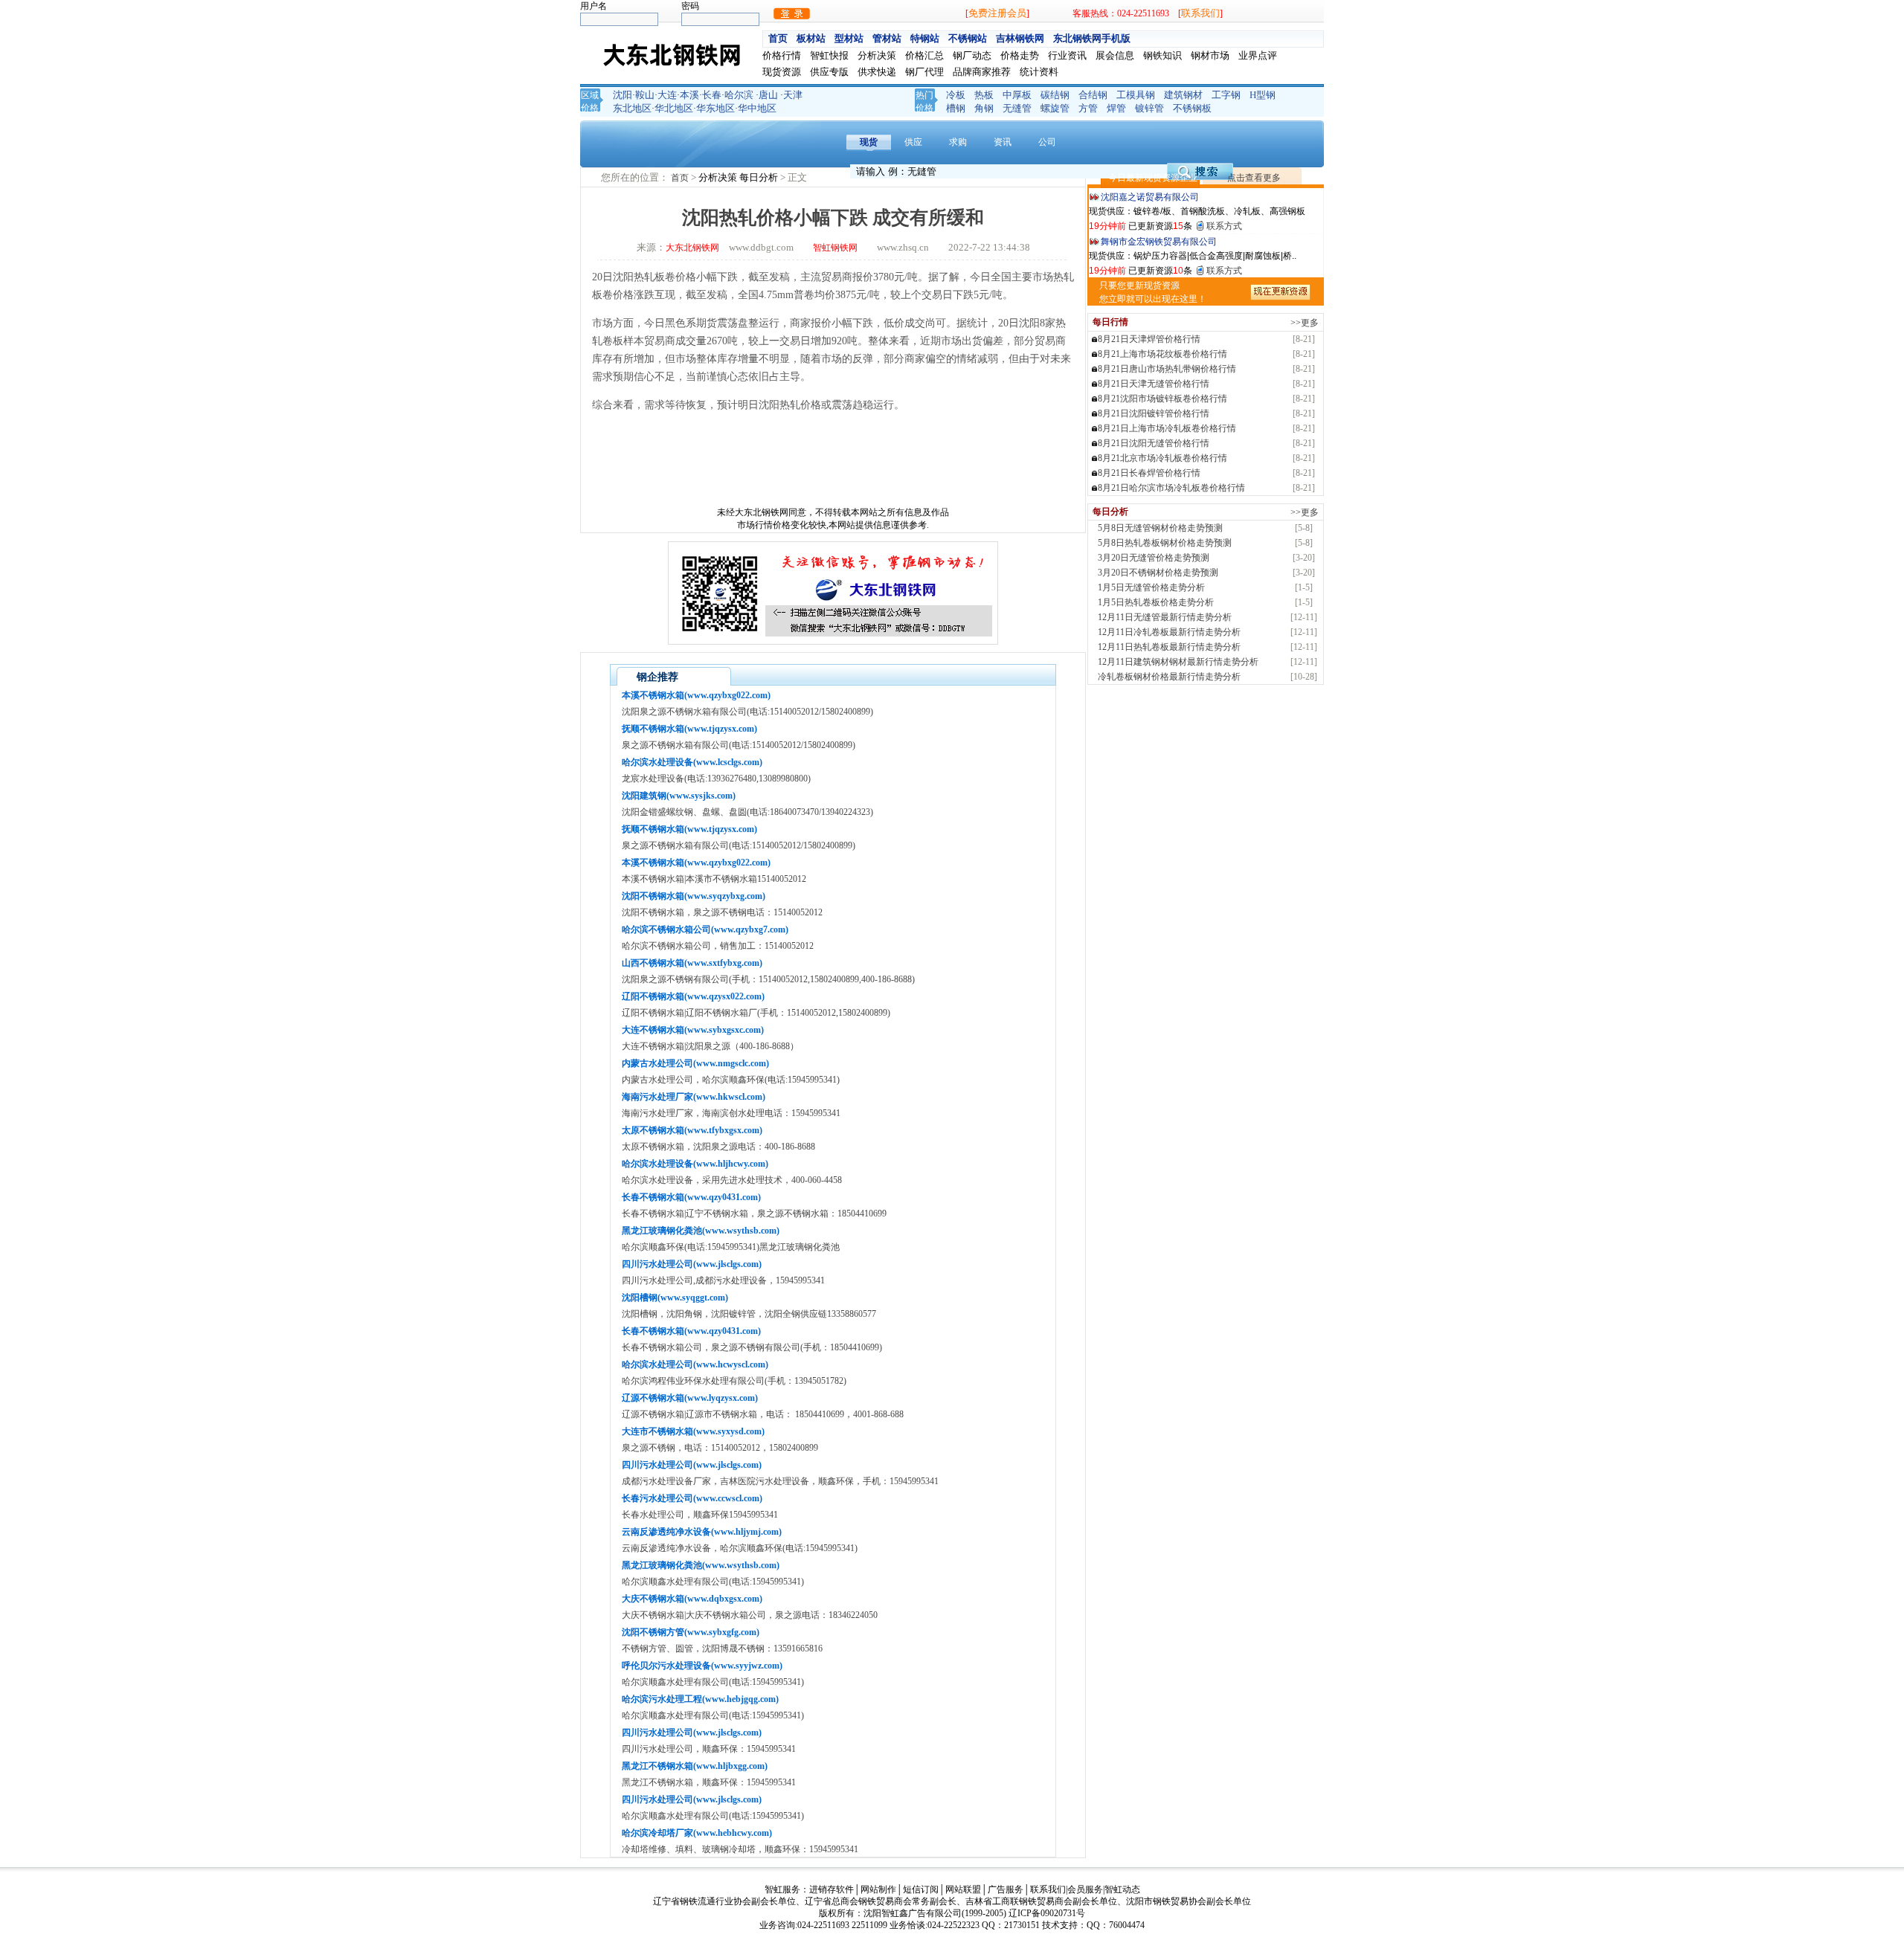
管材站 (887, 38)
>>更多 (1305, 323)
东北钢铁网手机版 (1092, 38)
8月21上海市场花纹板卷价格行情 (1162, 354)
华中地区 (757, 108)
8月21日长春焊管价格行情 (1149, 473)
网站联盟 (963, 1889)
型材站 (849, 38)
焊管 (1116, 108)
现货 (869, 142)
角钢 (984, 108)
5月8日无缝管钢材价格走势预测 (1160, 528)
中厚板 (1017, 95)
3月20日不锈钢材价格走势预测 (1158, 573)
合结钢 (1093, 95)
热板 (984, 95)
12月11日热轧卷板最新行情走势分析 (1169, 647)
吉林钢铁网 (1020, 38)
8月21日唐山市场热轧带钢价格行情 (1167, 369)
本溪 (689, 95)
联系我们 (1200, 13)
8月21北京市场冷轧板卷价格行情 (1162, 458)
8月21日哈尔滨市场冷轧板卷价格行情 (1171, 488)
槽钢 (956, 108)
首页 (778, 38)
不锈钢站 (968, 38)
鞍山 (645, 95)
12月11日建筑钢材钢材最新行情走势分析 (1178, 662)
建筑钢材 (1183, 95)
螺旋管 (1055, 108)
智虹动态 (1122, 1889)
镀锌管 (1149, 108)
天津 (793, 95)
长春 (712, 95)
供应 (913, 142)
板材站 (811, 38)
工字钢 (1226, 95)
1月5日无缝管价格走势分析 (1151, 587)
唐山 (768, 95)
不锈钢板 (1192, 108)
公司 (1047, 142)
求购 (958, 142)
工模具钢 (1136, 95)
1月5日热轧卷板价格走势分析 (1156, 602)
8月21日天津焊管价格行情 (1149, 339)
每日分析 (760, 177)
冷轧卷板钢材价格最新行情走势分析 (1169, 677)
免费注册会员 (997, 13)
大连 (667, 95)
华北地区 (674, 108)
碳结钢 (1055, 95)
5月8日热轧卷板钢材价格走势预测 (1165, 543)
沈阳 (623, 95)
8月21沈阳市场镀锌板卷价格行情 (1162, 399)
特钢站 (925, 38)
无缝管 (1017, 108)
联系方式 (1224, 224)
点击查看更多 (1254, 178)
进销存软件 (832, 1889)
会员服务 (1085, 1889)
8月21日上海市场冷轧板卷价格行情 (1167, 428)
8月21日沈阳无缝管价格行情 (1154, 443)
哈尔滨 (739, 95)
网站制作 (878, 1889)
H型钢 (1263, 95)
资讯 (1003, 142)
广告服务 (1006, 1889)
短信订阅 (921, 1889)
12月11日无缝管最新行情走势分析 (1165, 617)
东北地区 (632, 108)
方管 (1088, 108)
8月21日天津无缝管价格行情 (1154, 384)
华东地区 (715, 108)
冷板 (956, 95)
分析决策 (719, 177)
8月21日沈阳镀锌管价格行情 (1154, 413)
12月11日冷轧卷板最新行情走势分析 (1169, 632)
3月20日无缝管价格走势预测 (1154, 558)
